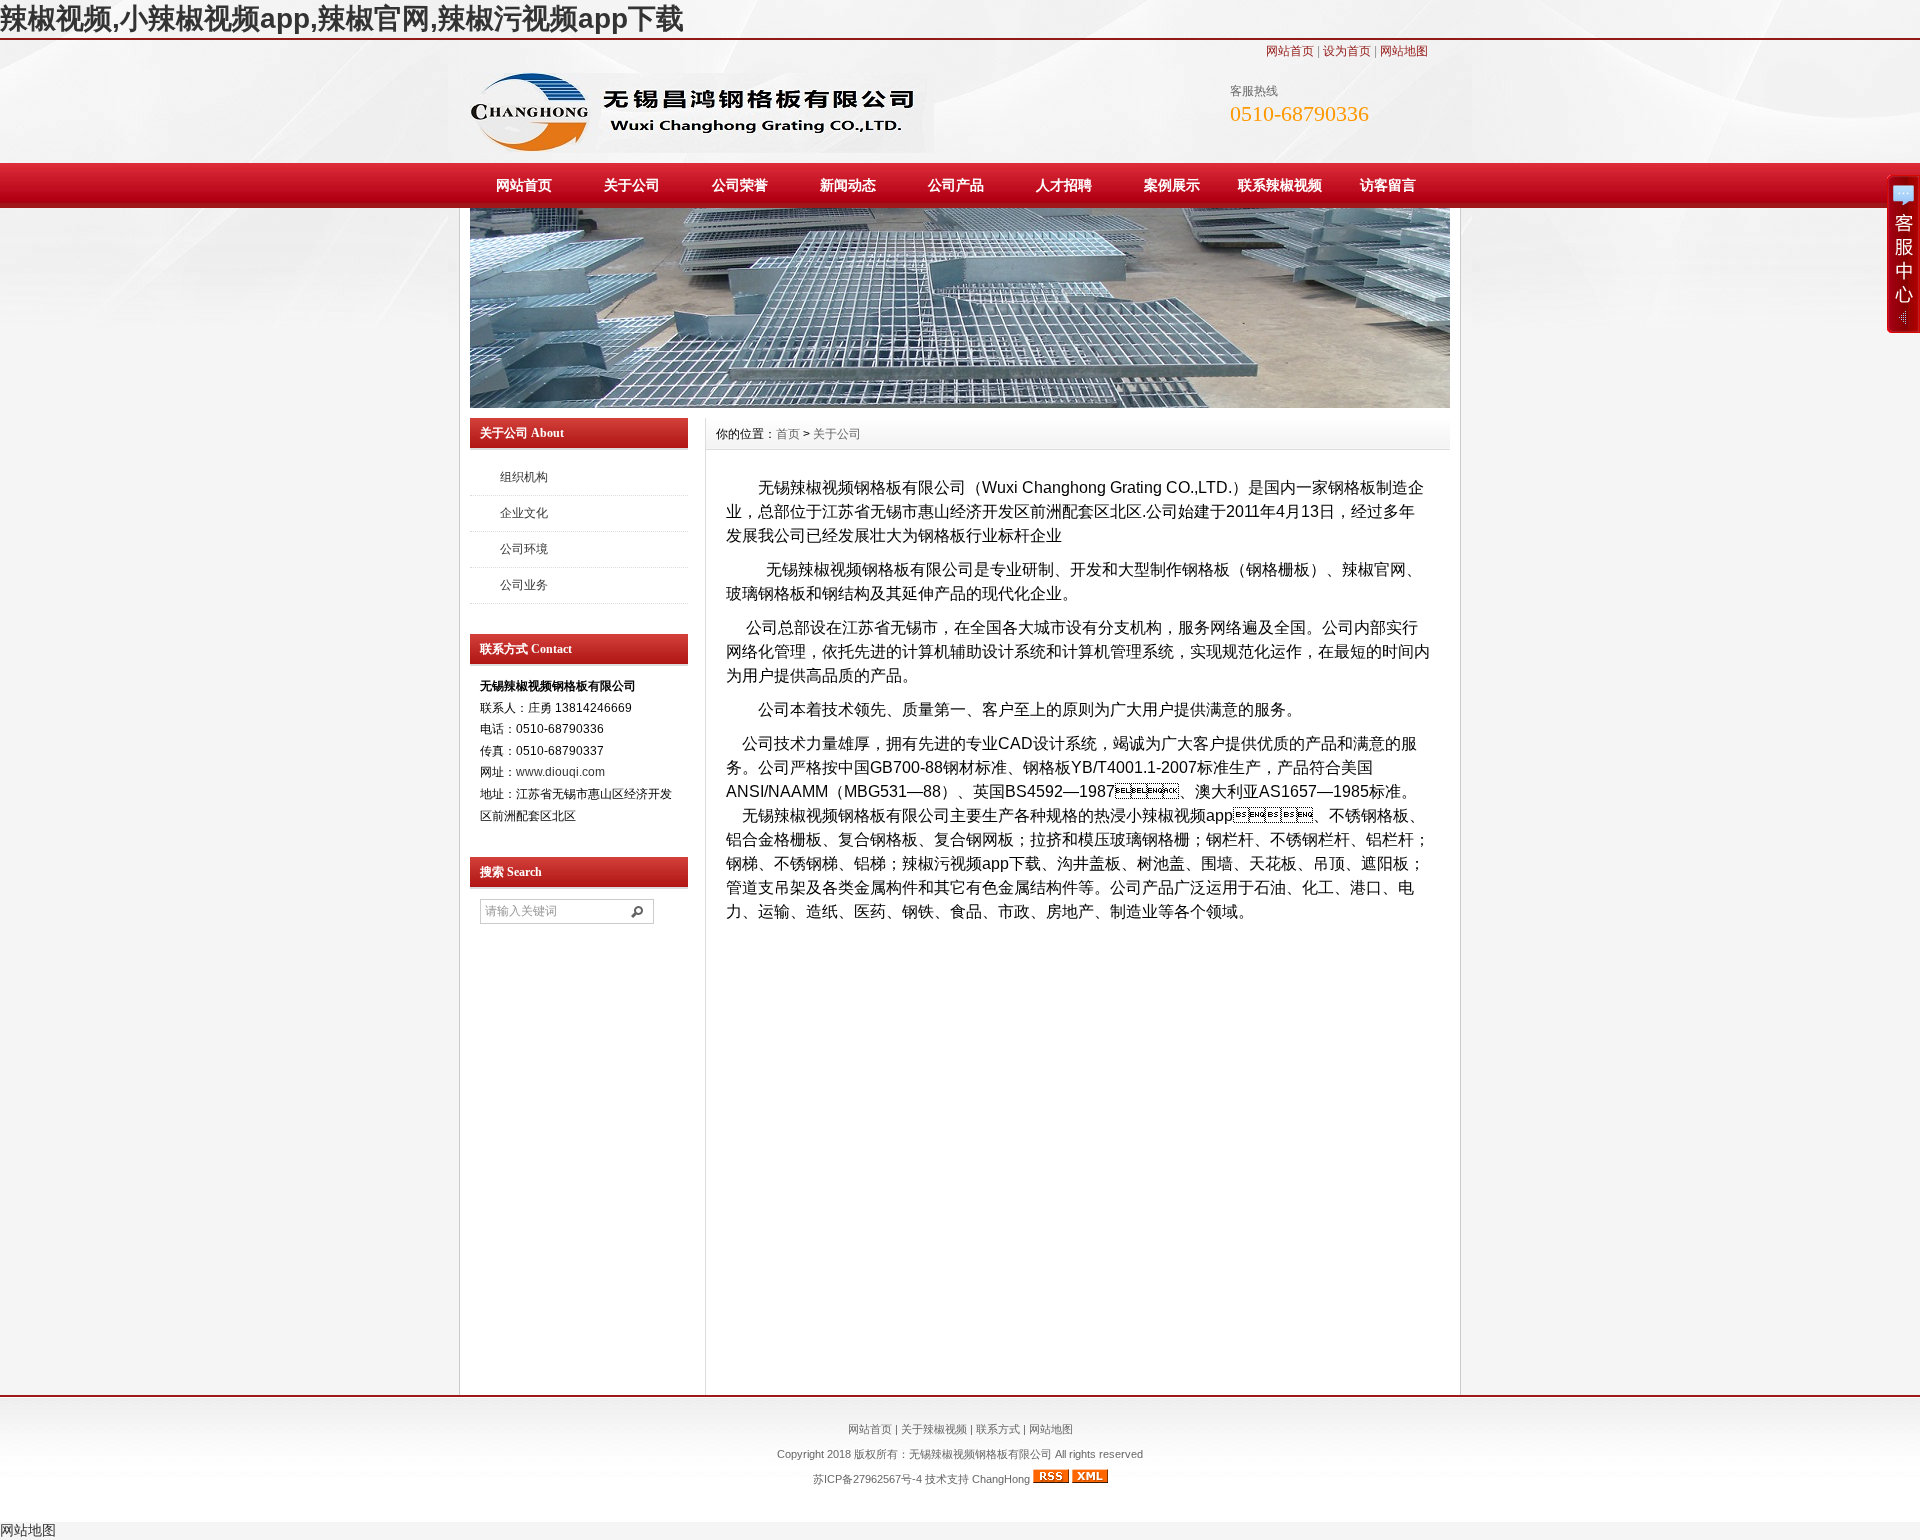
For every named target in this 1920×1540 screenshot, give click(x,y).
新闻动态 (848, 185)
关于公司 (632, 185)
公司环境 (524, 549)
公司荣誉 (740, 185)
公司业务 (524, 585)
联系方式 (998, 1429)
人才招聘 (1064, 185)
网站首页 (1290, 51)
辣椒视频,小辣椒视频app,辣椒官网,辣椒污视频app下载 (342, 18)
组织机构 (524, 477)
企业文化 (524, 513)
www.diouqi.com (560, 772)
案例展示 (1172, 185)
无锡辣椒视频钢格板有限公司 (982, 1454)
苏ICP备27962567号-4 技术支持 (892, 1479)
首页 (788, 434)
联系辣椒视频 (1280, 185)
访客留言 (1388, 185)
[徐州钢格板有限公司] (960, 403)
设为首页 (1347, 51)
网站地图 (1404, 51)
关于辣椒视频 (934, 1429)
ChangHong (1001, 1479)
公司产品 (956, 185)
